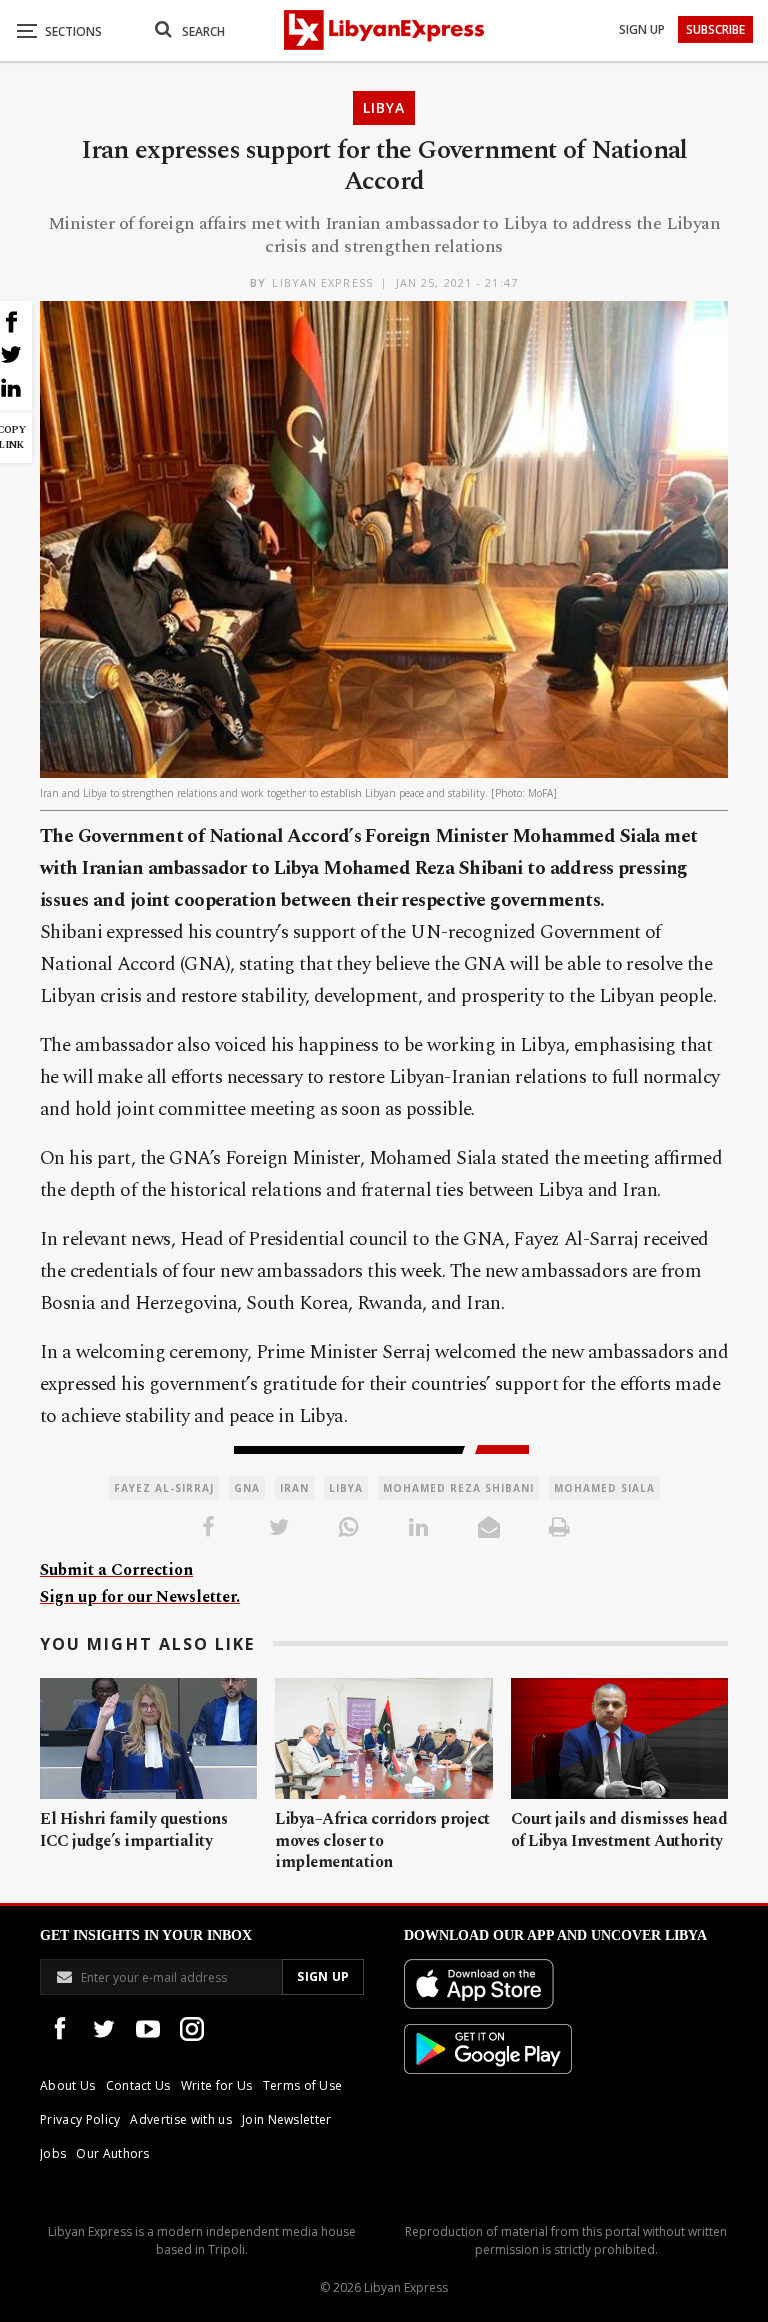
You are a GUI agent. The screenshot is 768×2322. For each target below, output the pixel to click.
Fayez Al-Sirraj (164, 1488)
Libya (384, 107)
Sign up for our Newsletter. (140, 1597)
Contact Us (138, 2085)
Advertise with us (180, 2119)
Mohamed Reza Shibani (458, 1488)
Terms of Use (303, 2085)
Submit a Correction (116, 1570)
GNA (247, 1488)
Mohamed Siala (604, 1488)
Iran (294, 1488)
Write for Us (217, 2085)
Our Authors (113, 2153)
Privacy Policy (80, 2119)
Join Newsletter (287, 2119)
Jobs (53, 2153)
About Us (68, 2085)
